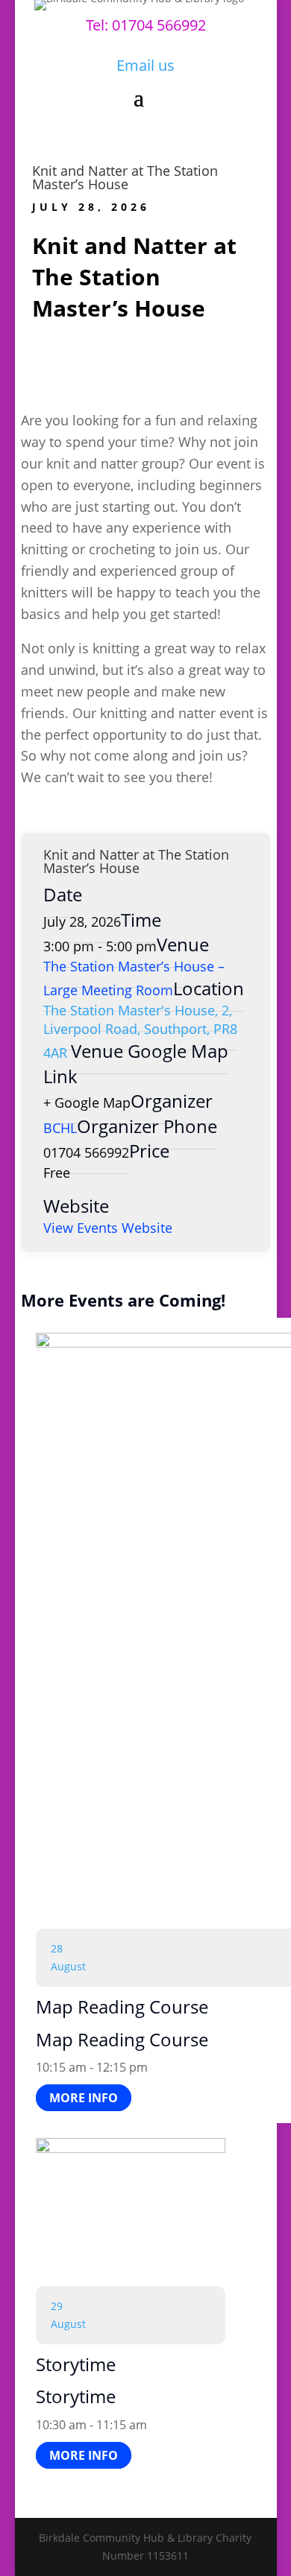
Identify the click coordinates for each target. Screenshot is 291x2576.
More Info (84, 2098)
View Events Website (108, 1228)
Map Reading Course (122, 2006)
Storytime (76, 2364)
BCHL (60, 1128)
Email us (145, 65)
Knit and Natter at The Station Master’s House (125, 177)
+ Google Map (87, 1103)
